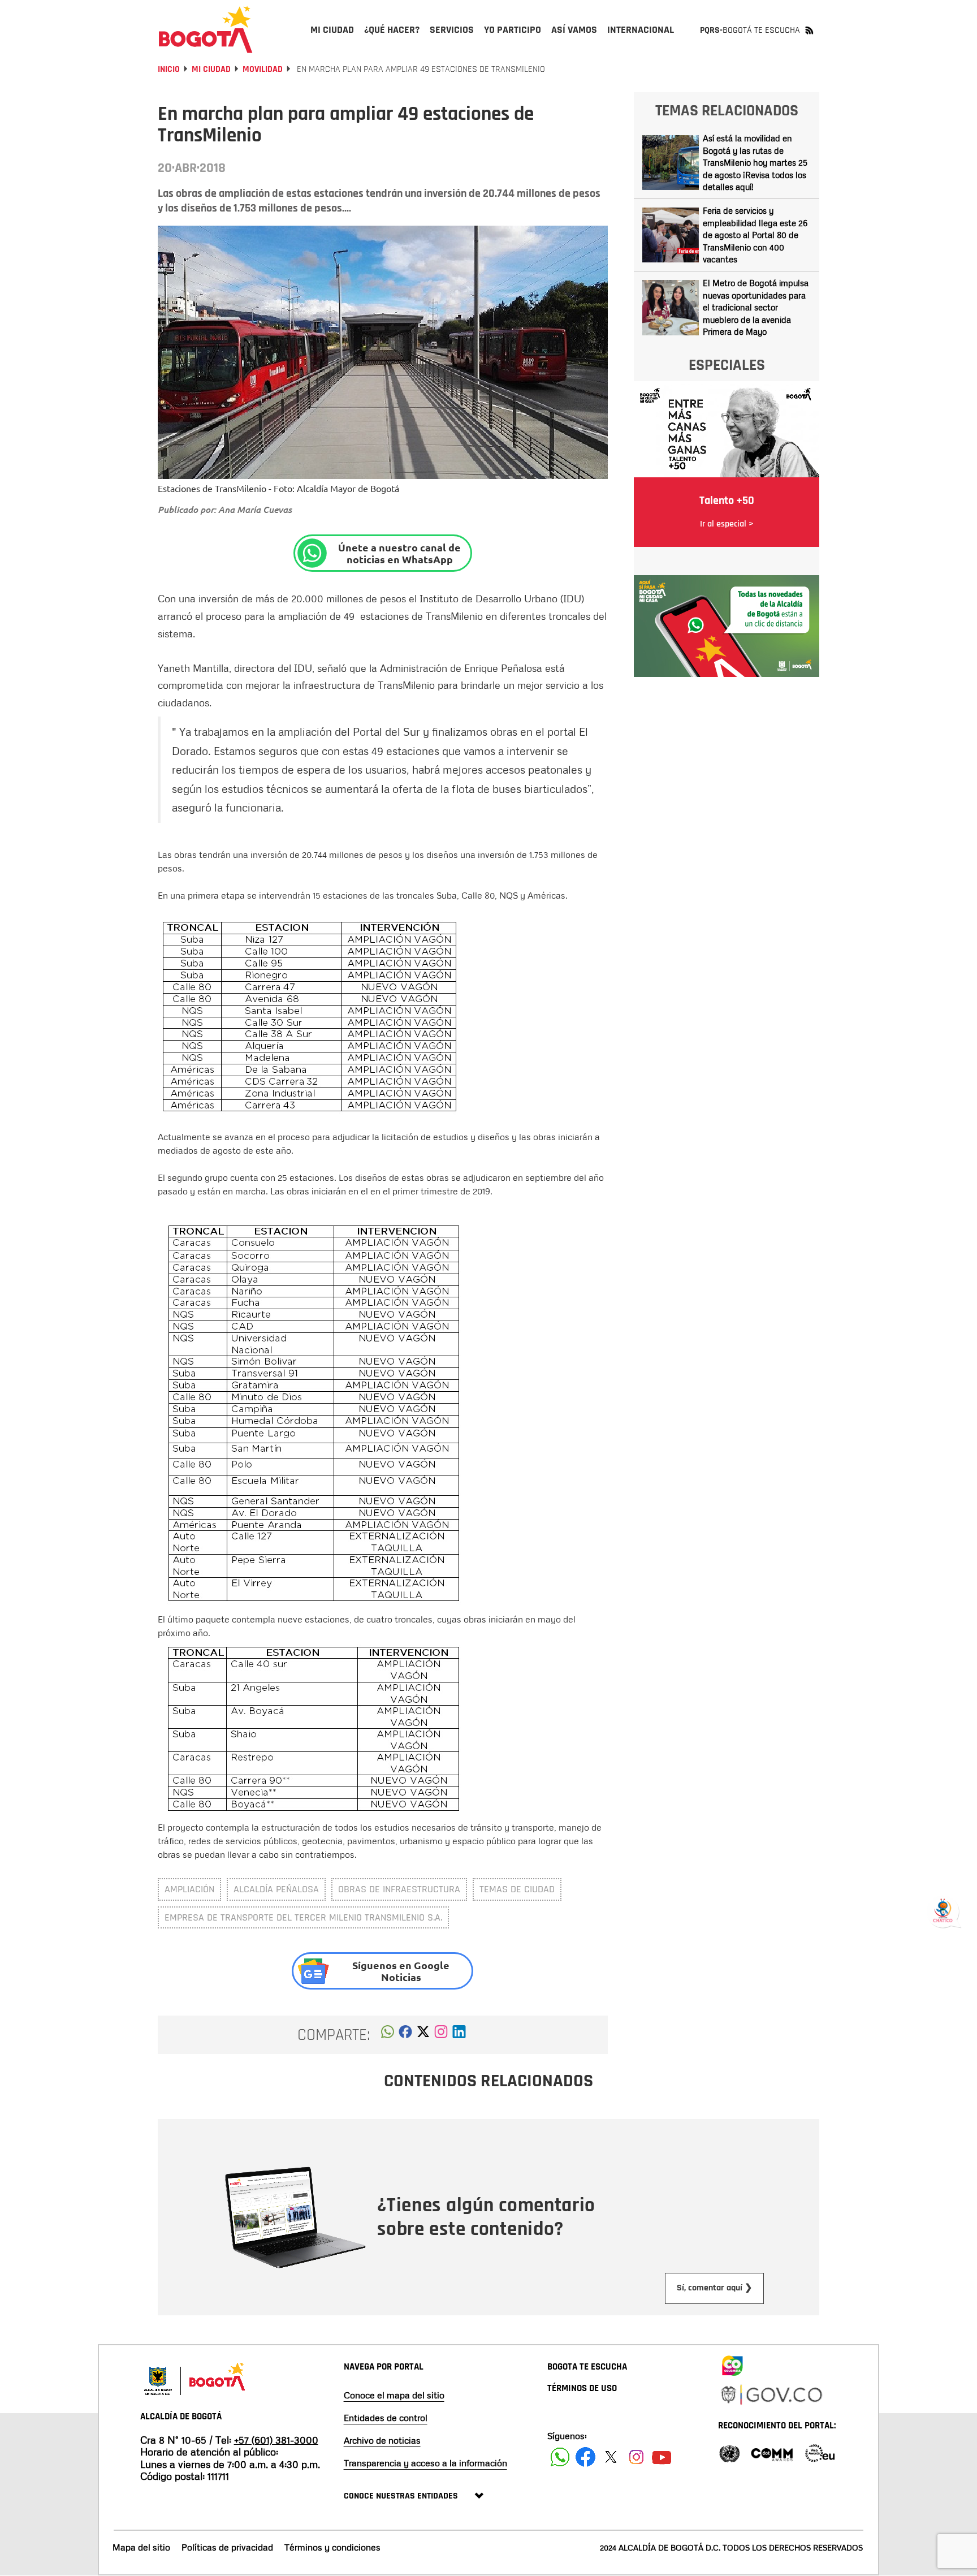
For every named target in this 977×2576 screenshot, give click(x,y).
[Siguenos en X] (611, 2457)
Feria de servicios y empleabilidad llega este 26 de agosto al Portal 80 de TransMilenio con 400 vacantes (755, 235)
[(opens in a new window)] (441, 2035)
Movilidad (263, 69)
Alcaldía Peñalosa (276, 1889)
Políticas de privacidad (227, 2547)
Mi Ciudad (211, 69)
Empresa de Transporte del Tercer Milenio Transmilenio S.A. (303, 1917)
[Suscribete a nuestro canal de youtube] (662, 2457)
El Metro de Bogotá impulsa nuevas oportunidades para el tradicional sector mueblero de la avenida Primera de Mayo (756, 307)
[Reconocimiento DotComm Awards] (772, 2452)
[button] (388, 2035)
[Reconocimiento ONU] (729, 2452)
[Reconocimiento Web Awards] (820, 2452)
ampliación (189, 1889)
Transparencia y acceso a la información (425, 2463)
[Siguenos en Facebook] (560, 2457)
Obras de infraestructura (399, 1889)
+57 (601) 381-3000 (276, 2440)
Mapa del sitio (141, 2547)
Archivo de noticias (382, 2440)
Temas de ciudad (517, 1889)
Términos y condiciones (332, 2547)
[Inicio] (206, 29)
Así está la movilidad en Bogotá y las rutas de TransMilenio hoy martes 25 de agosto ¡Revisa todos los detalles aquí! (755, 162)
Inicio (169, 69)
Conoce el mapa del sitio (394, 2395)
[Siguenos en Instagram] (636, 2457)
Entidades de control (386, 2418)
